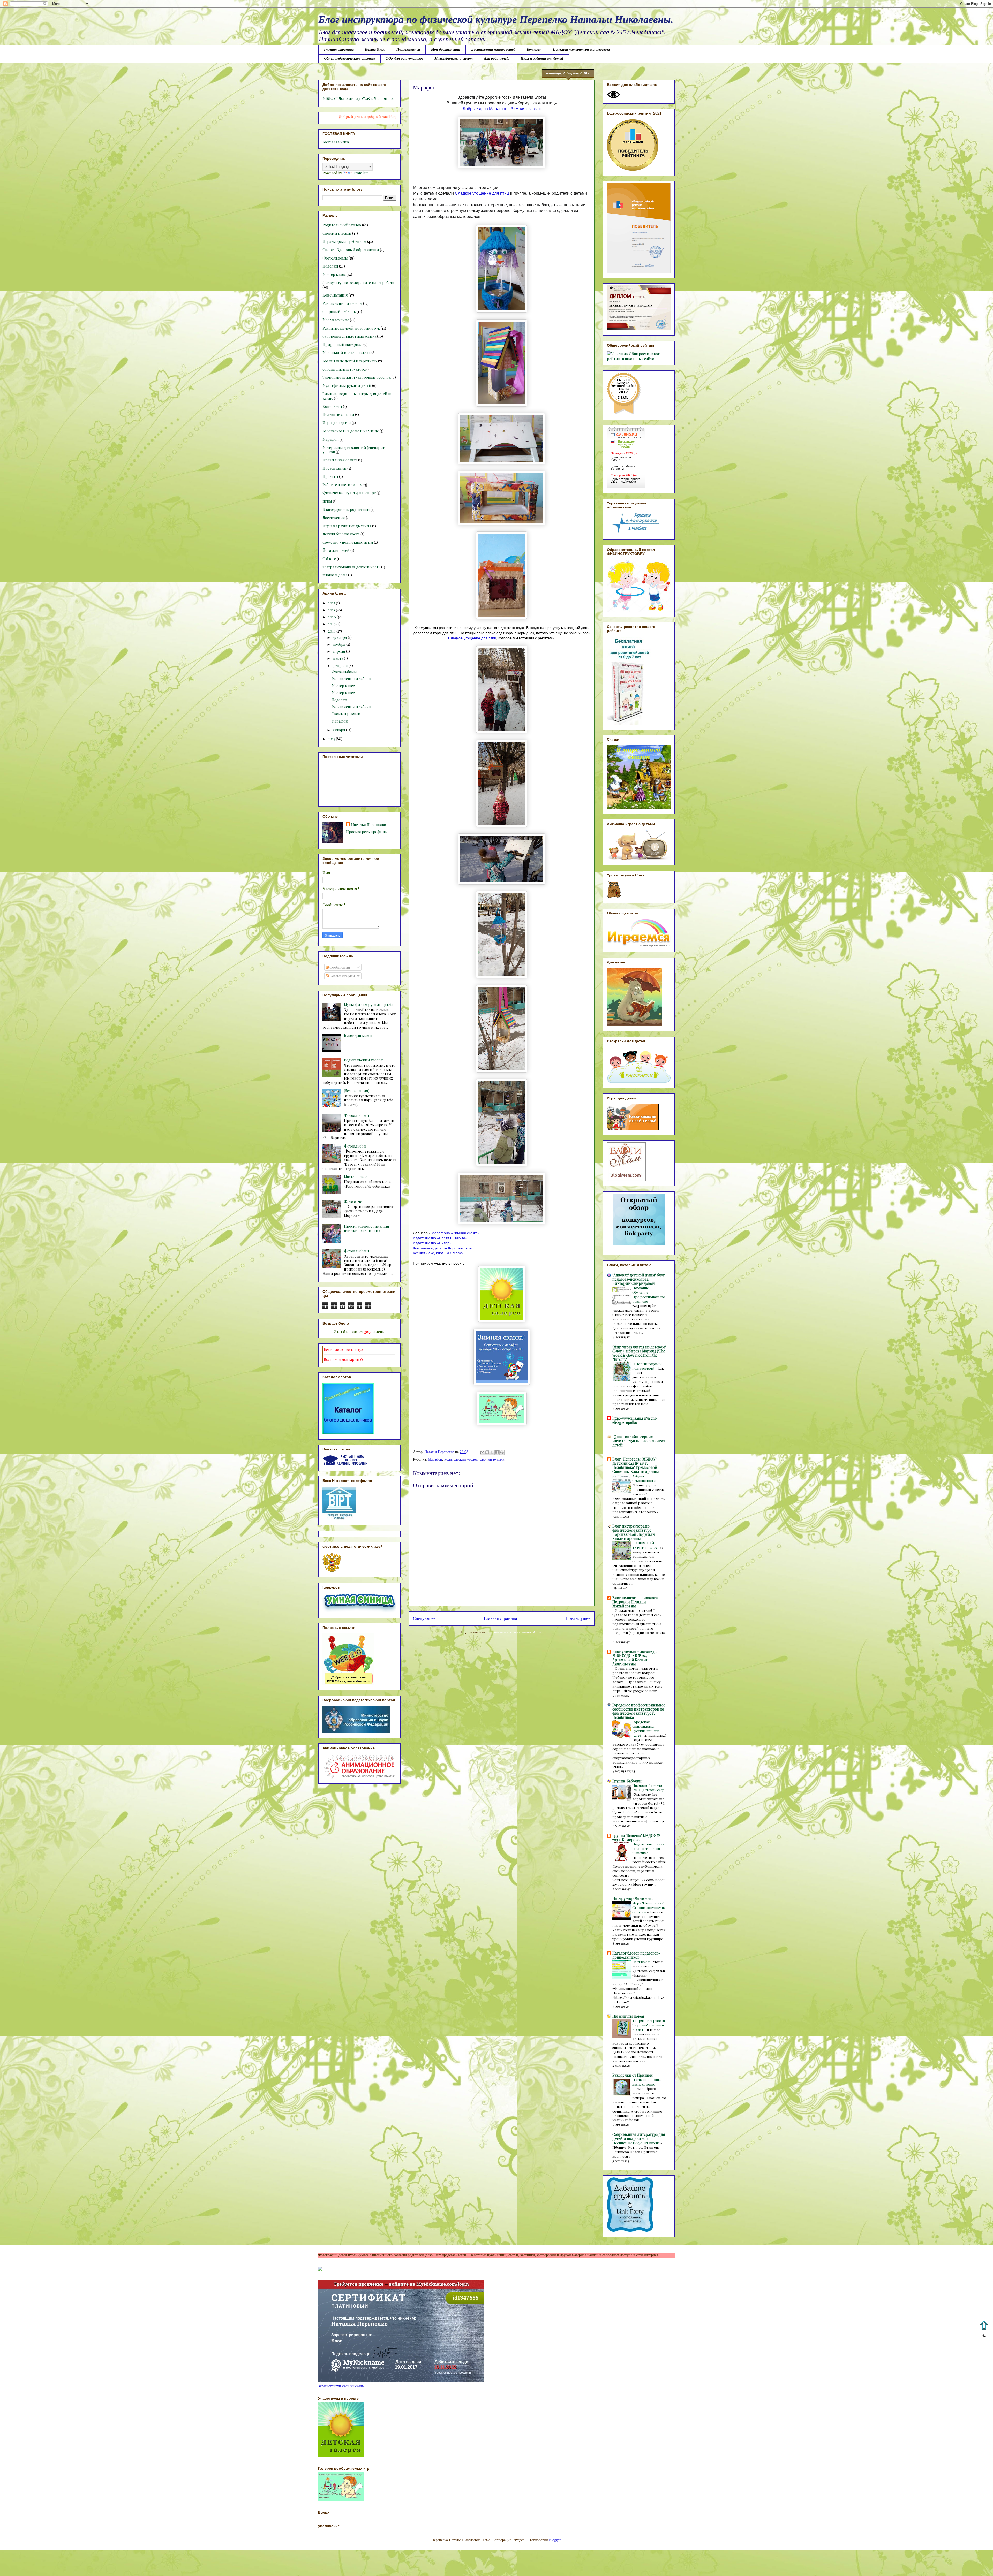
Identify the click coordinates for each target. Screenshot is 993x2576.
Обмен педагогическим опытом (349, 59)
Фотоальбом (355, 1146)
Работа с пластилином (343, 485)
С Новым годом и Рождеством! (647, 1366)
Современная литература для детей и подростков (639, 2136)
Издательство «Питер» (432, 1243)
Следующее (424, 1618)
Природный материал (343, 344)
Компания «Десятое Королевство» (442, 1248)
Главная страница (339, 50)
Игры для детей (337, 423)
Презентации (334, 468)
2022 (332, 603)
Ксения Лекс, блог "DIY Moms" (438, 1253)
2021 (332, 610)
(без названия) (357, 1091)
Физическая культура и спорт (349, 493)
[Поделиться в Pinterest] (502, 1452)
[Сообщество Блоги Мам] (626, 1180)
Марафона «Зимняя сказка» (456, 1233)
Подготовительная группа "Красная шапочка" (648, 1849)
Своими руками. (346, 714)
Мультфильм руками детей (347, 386)
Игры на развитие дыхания (347, 526)
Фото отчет (354, 1202)
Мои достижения (446, 50)
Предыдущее (578, 1618)
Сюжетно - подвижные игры (348, 542)
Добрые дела (475, 109)
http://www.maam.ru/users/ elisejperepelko (635, 1420)
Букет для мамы (358, 1035)
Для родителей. (497, 59)
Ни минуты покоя (628, 2016)
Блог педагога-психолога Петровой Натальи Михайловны (635, 1602)
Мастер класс (334, 274)
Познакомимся (408, 50)
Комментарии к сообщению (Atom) (515, 1632)
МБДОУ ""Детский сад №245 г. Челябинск (358, 98)
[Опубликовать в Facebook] (497, 1452)
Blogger (555, 2540)
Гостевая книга (336, 142)
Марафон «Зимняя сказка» (515, 109)
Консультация (335, 295)
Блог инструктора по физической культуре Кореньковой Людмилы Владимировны (634, 1532)
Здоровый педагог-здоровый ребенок (357, 377)
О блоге (329, 559)
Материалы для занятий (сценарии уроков (354, 450)
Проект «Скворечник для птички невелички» (367, 1228)
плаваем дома (335, 575)
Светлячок (641, 1962)
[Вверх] (984, 2330)
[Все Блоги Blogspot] (320, 2270)
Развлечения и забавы (342, 303)
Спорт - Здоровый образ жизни (351, 250)
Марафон (435, 1459)
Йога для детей (336, 550)
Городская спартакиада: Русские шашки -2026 (645, 1728)
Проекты (330, 477)
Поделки (330, 266)
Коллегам (534, 50)
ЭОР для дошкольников (405, 59)
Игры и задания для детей (542, 59)
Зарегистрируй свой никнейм (341, 2386)
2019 (332, 624)
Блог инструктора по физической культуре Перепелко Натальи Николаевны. (496, 20)
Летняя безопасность (341, 534)
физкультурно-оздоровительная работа (358, 283)
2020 (332, 617)
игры (327, 501)
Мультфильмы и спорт (454, 59)
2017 (332, 739)
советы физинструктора (344, 369)
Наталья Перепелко (369, 825)
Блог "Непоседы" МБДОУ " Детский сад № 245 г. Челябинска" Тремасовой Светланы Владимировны (636, 1465)
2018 (332, 631)
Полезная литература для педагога (581, 50)
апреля (339, 651)
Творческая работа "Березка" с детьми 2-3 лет (649, 2025)
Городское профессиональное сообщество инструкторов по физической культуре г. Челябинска (639, 1711)
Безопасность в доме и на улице (351, 431)
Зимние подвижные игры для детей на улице (357, 396)
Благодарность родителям (346, 509)
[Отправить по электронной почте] (482, 1452)
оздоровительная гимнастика (349, 336)
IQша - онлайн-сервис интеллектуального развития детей (639, 1441)
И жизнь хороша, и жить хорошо (648, 2082)
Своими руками (492, 1459)
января (339, 730)
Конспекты (332, 406)
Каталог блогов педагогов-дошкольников (636, 1955)
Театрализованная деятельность (351, 567)
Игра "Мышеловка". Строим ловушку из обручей (649, 1908)
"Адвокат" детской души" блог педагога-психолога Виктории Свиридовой (639, 1279)
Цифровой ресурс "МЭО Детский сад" (648, 1788)
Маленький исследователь (347, 353)
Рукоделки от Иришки (633, 2075)
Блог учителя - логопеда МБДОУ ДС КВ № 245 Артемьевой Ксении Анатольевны (634, 1658)
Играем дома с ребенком (344, 242)
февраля (341, 666)
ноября (339, 644)
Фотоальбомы (335, 258)
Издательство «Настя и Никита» (440, 1238)
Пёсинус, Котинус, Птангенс (636, 2143)
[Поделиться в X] (492, 1452)
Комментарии (342, 976)
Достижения (334, 518)
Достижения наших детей (493, 50)
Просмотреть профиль (367, 832)
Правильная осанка (340, 460)
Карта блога (375, 50)
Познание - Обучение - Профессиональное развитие (649, 1294)
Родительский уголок (461, 1459)
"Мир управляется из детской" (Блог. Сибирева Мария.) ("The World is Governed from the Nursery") (639, 1353)
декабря (340, 637)
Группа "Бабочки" (627, 1781)
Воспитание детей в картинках (350, 361)
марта (338, 658)
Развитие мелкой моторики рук (351, 328)
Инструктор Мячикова (632, 1899)
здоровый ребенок (339, 312)
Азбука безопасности (644, 1478)
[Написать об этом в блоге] (487, 1452)
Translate (361, 173)
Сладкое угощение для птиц (482, 193)
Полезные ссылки (338, 415)
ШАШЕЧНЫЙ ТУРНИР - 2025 (645, 1545)
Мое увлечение (336, 320)
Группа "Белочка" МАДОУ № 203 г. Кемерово (636, 1838)
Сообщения (339, 967)
